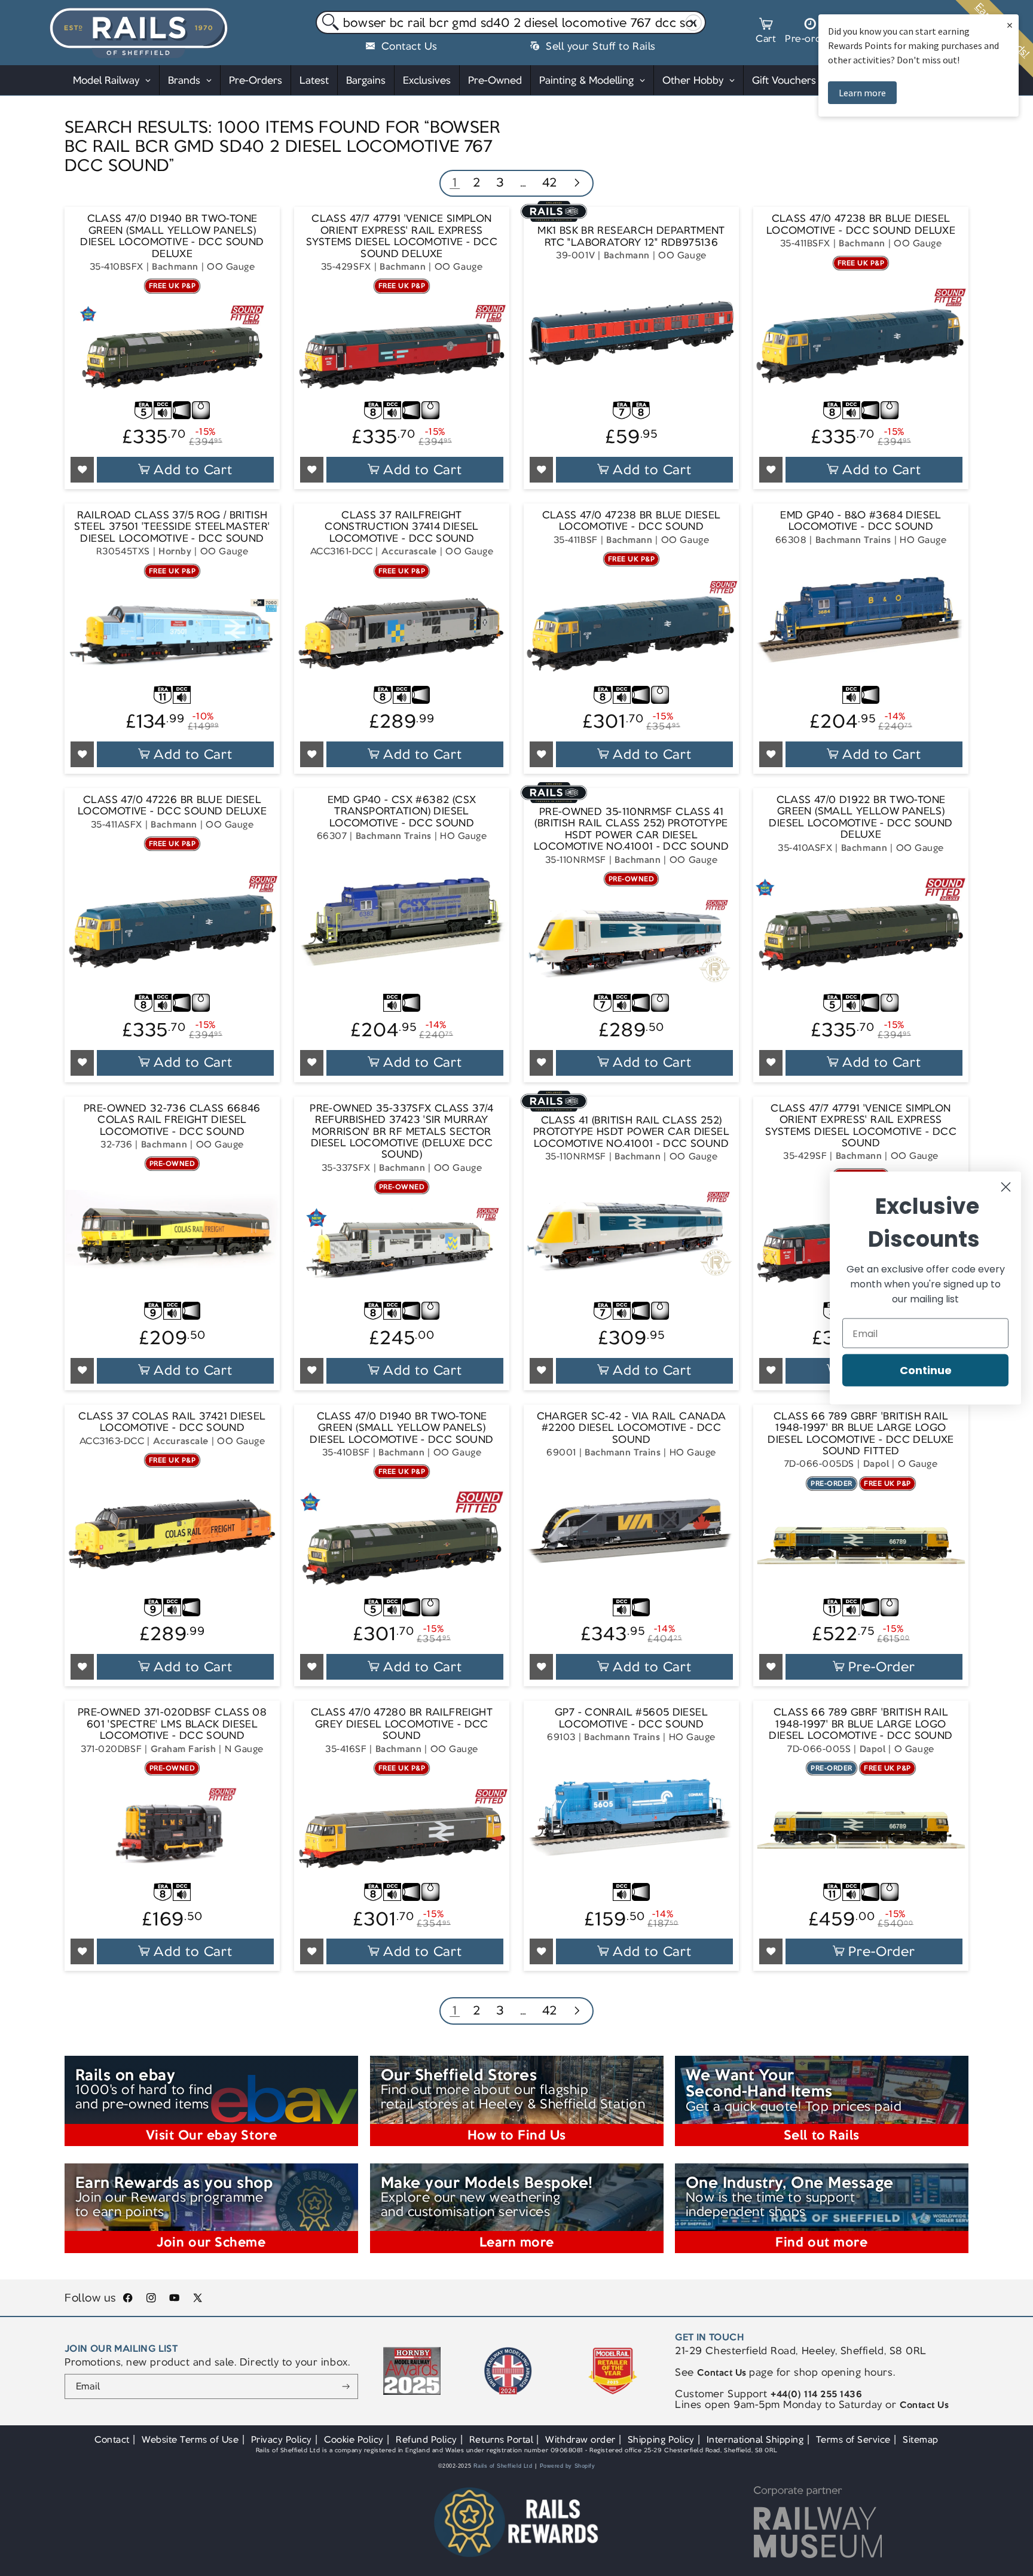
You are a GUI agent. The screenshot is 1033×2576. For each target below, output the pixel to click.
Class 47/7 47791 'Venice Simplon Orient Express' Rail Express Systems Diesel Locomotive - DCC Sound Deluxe (402, 236)
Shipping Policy (661, 2439)
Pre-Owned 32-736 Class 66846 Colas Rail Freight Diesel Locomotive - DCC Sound (172, 1120)
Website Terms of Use (190, 2439)
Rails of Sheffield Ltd (503, 2466)
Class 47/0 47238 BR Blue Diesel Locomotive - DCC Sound (632, 521)
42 (550, 182)
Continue (926, 1370)
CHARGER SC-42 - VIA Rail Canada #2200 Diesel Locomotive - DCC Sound (632, 1428)
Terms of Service (853, 2439)
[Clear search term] (694, 23)
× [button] (1010, 25)
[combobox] (511, 23)
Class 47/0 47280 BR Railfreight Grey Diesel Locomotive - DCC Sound (402, 1724)
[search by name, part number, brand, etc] (328, 23)
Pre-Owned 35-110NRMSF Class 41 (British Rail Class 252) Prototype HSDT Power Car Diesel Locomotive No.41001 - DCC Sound (631, 829)
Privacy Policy (282, 2439)
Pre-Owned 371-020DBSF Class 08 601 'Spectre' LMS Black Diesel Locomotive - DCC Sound (172, 1724)
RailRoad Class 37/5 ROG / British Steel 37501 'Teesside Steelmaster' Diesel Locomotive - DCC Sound (172, 527)
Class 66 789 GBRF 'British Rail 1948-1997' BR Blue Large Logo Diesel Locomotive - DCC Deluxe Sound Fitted (861, 1434)
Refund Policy (427, 2439)
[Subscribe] (346, 2386)
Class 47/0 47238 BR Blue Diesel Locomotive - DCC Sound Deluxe (861, 225)
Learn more (862, 93)
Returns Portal (501, 2439)
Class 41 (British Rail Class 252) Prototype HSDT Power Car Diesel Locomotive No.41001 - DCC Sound (631, 1132)
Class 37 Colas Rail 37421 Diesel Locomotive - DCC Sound (172, 1422)
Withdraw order (580, 2439)
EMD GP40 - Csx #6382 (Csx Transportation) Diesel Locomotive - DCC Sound (402, 811)
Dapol (876, 1464)
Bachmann (175, 266)
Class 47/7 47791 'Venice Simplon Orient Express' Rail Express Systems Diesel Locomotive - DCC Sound (861, 1126)
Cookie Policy (354, 2439)
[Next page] (577, 184)
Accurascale (409, 551)
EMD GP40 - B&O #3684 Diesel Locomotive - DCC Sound (861, 521)
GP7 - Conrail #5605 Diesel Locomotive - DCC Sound (631, 1718)
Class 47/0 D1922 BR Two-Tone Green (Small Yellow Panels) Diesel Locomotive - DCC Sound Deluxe (861, 817)
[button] (766, 32)
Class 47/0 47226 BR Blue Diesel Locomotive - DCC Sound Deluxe (172, 806)
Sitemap (921, 2439)
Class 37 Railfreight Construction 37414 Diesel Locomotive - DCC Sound (402, 527)
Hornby (175, 551)
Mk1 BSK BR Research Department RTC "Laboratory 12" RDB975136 (631, 236)
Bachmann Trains (853, 540)
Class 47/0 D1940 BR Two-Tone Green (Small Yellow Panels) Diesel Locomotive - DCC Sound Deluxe (172, 236)
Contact (112, 2439)
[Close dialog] (1006, 1187)
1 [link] (455, 182)
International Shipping (755, 2439)
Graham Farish (184, 1749)
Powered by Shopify (568, 2466)
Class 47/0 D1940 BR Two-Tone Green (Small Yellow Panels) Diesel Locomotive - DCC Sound (401, 1428)
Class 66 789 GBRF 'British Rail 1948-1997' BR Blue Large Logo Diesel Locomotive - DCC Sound (861, 1724)
